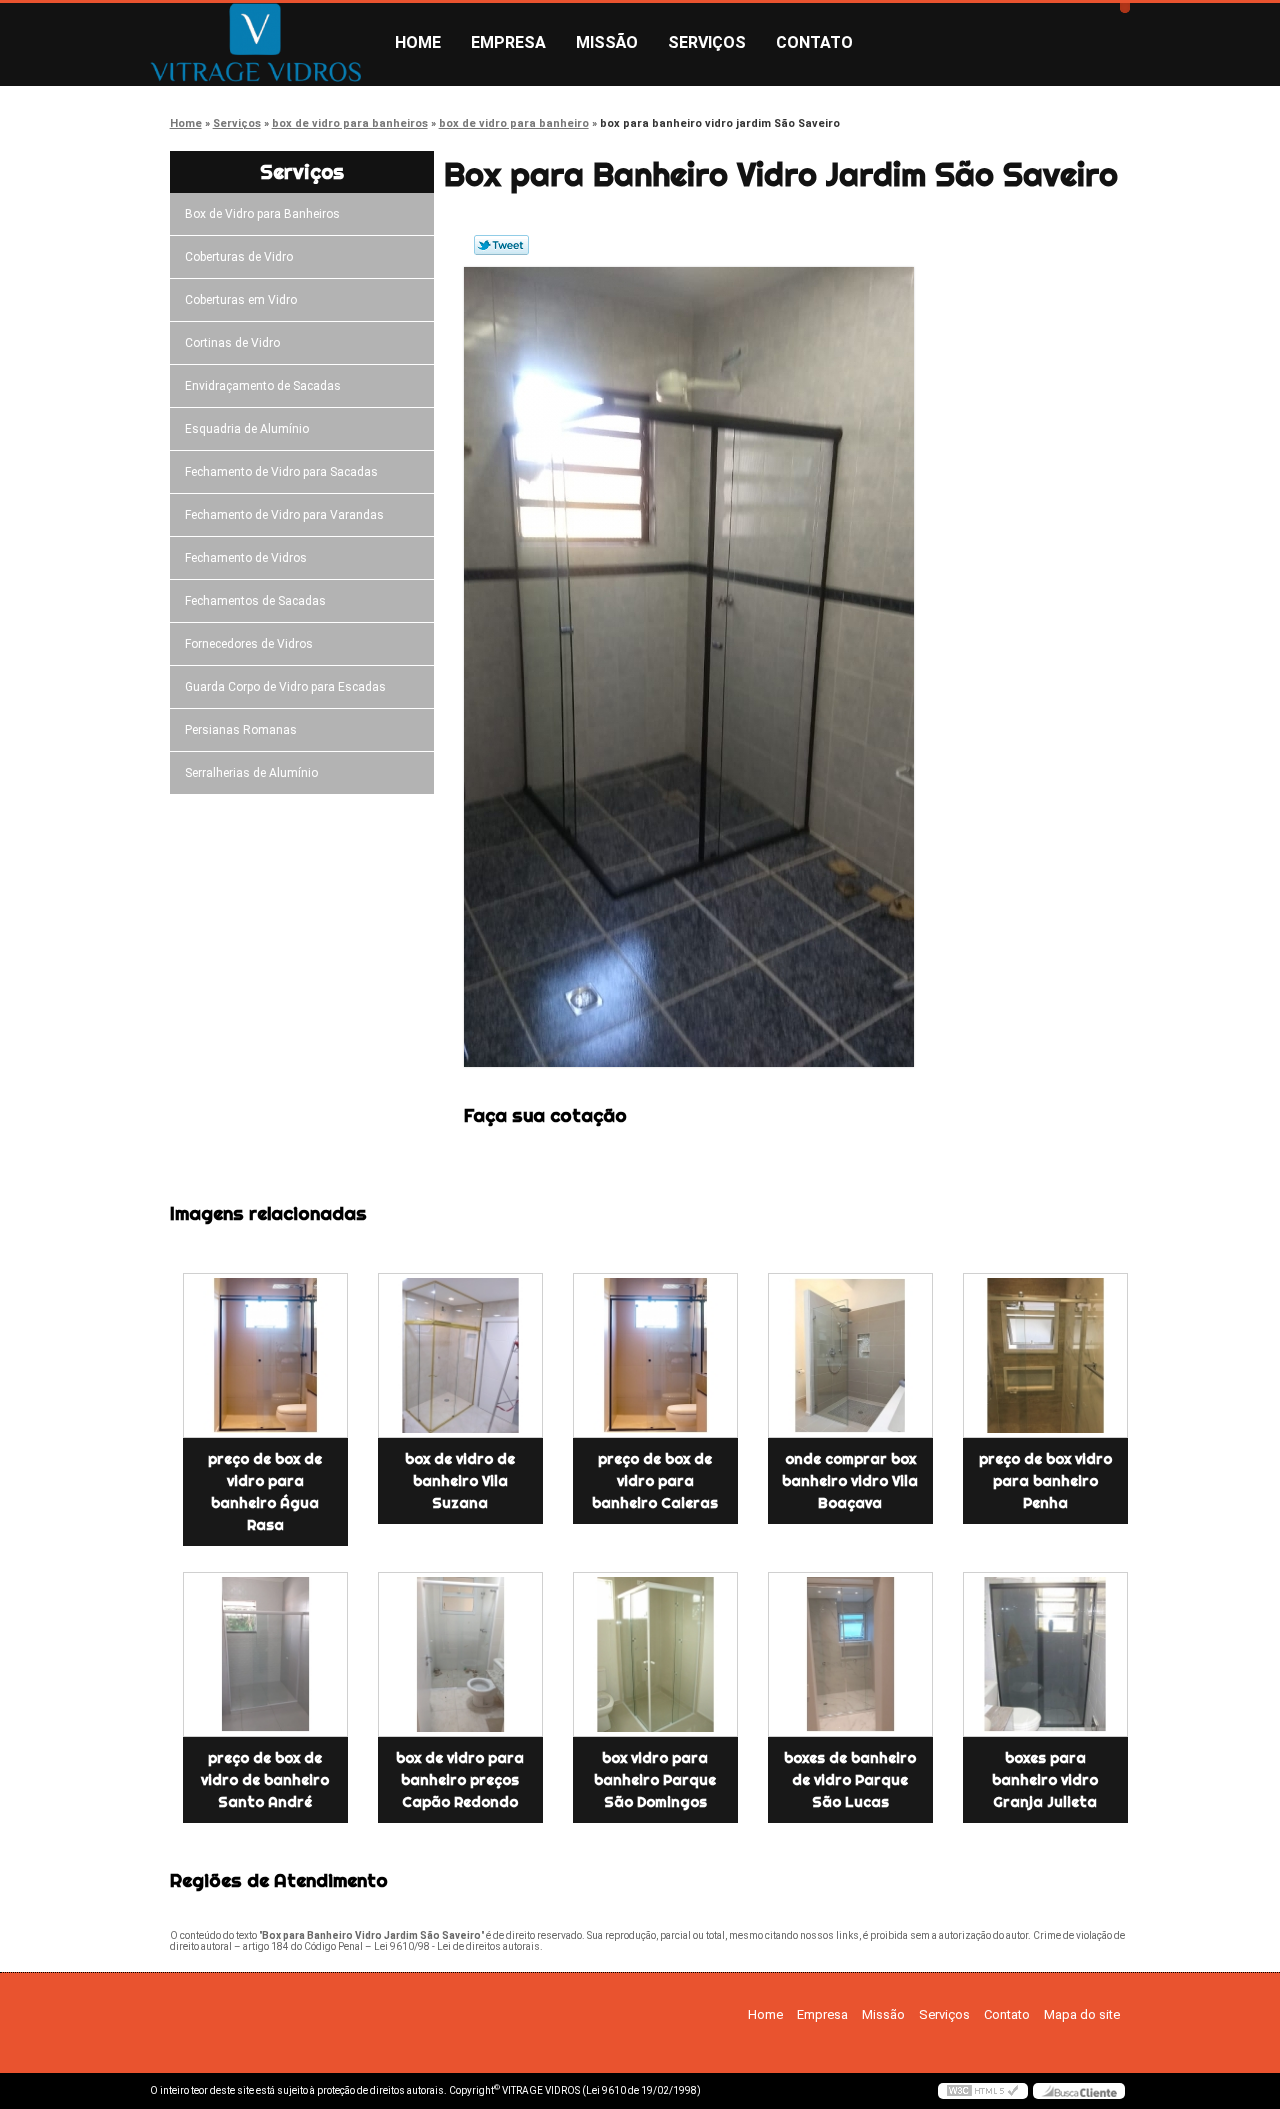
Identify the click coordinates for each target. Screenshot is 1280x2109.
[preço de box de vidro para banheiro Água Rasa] (265, 1355)
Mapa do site (1082, 2014)
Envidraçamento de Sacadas (263, 386)
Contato (814, 42)
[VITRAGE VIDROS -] (265, 43)
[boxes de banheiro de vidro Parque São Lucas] (850, 1654)
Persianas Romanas (241, 730)
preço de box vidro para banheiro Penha (1045, 1481)
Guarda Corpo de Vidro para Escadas (285, 687)
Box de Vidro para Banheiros (262, 214)
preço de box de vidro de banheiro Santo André (265, 1780)
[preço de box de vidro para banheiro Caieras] (655, 1355)
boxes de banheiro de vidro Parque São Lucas (850, 1780)
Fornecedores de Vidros (249, 644)
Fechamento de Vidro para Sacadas (281, 472)
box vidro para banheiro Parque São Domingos (655, 1780)
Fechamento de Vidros (246, 558)
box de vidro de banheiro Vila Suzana (460, 1481)
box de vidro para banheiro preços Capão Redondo (460, 1780)
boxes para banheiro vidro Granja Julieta (1045, 1780)
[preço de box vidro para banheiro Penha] (1045, 1355)
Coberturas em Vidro (241, 300)
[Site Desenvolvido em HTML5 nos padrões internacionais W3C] (983, 2091)
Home (418, 42)
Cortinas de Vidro (232, 343)
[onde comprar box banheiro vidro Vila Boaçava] (850, 1355)
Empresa (508, 42)
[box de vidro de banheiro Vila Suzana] (460, 1355)
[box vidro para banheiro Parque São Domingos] (655, 1654)
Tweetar (501, 245)
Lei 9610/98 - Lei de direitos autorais (457, 1946)
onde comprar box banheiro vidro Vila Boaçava (850, 1481)
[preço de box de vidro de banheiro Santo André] (265, 1654)
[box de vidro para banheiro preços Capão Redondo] (460, 1654)
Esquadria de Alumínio (247, 429)
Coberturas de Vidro (239, 257)
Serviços (707, 42)
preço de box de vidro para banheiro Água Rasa (265, 1492)
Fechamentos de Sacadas (255, 601)
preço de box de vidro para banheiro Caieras (655, 1481)
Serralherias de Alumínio (251, 773)
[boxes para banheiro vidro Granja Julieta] (1045, 1654)
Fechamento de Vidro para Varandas (284, 515)
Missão (607, 42)
